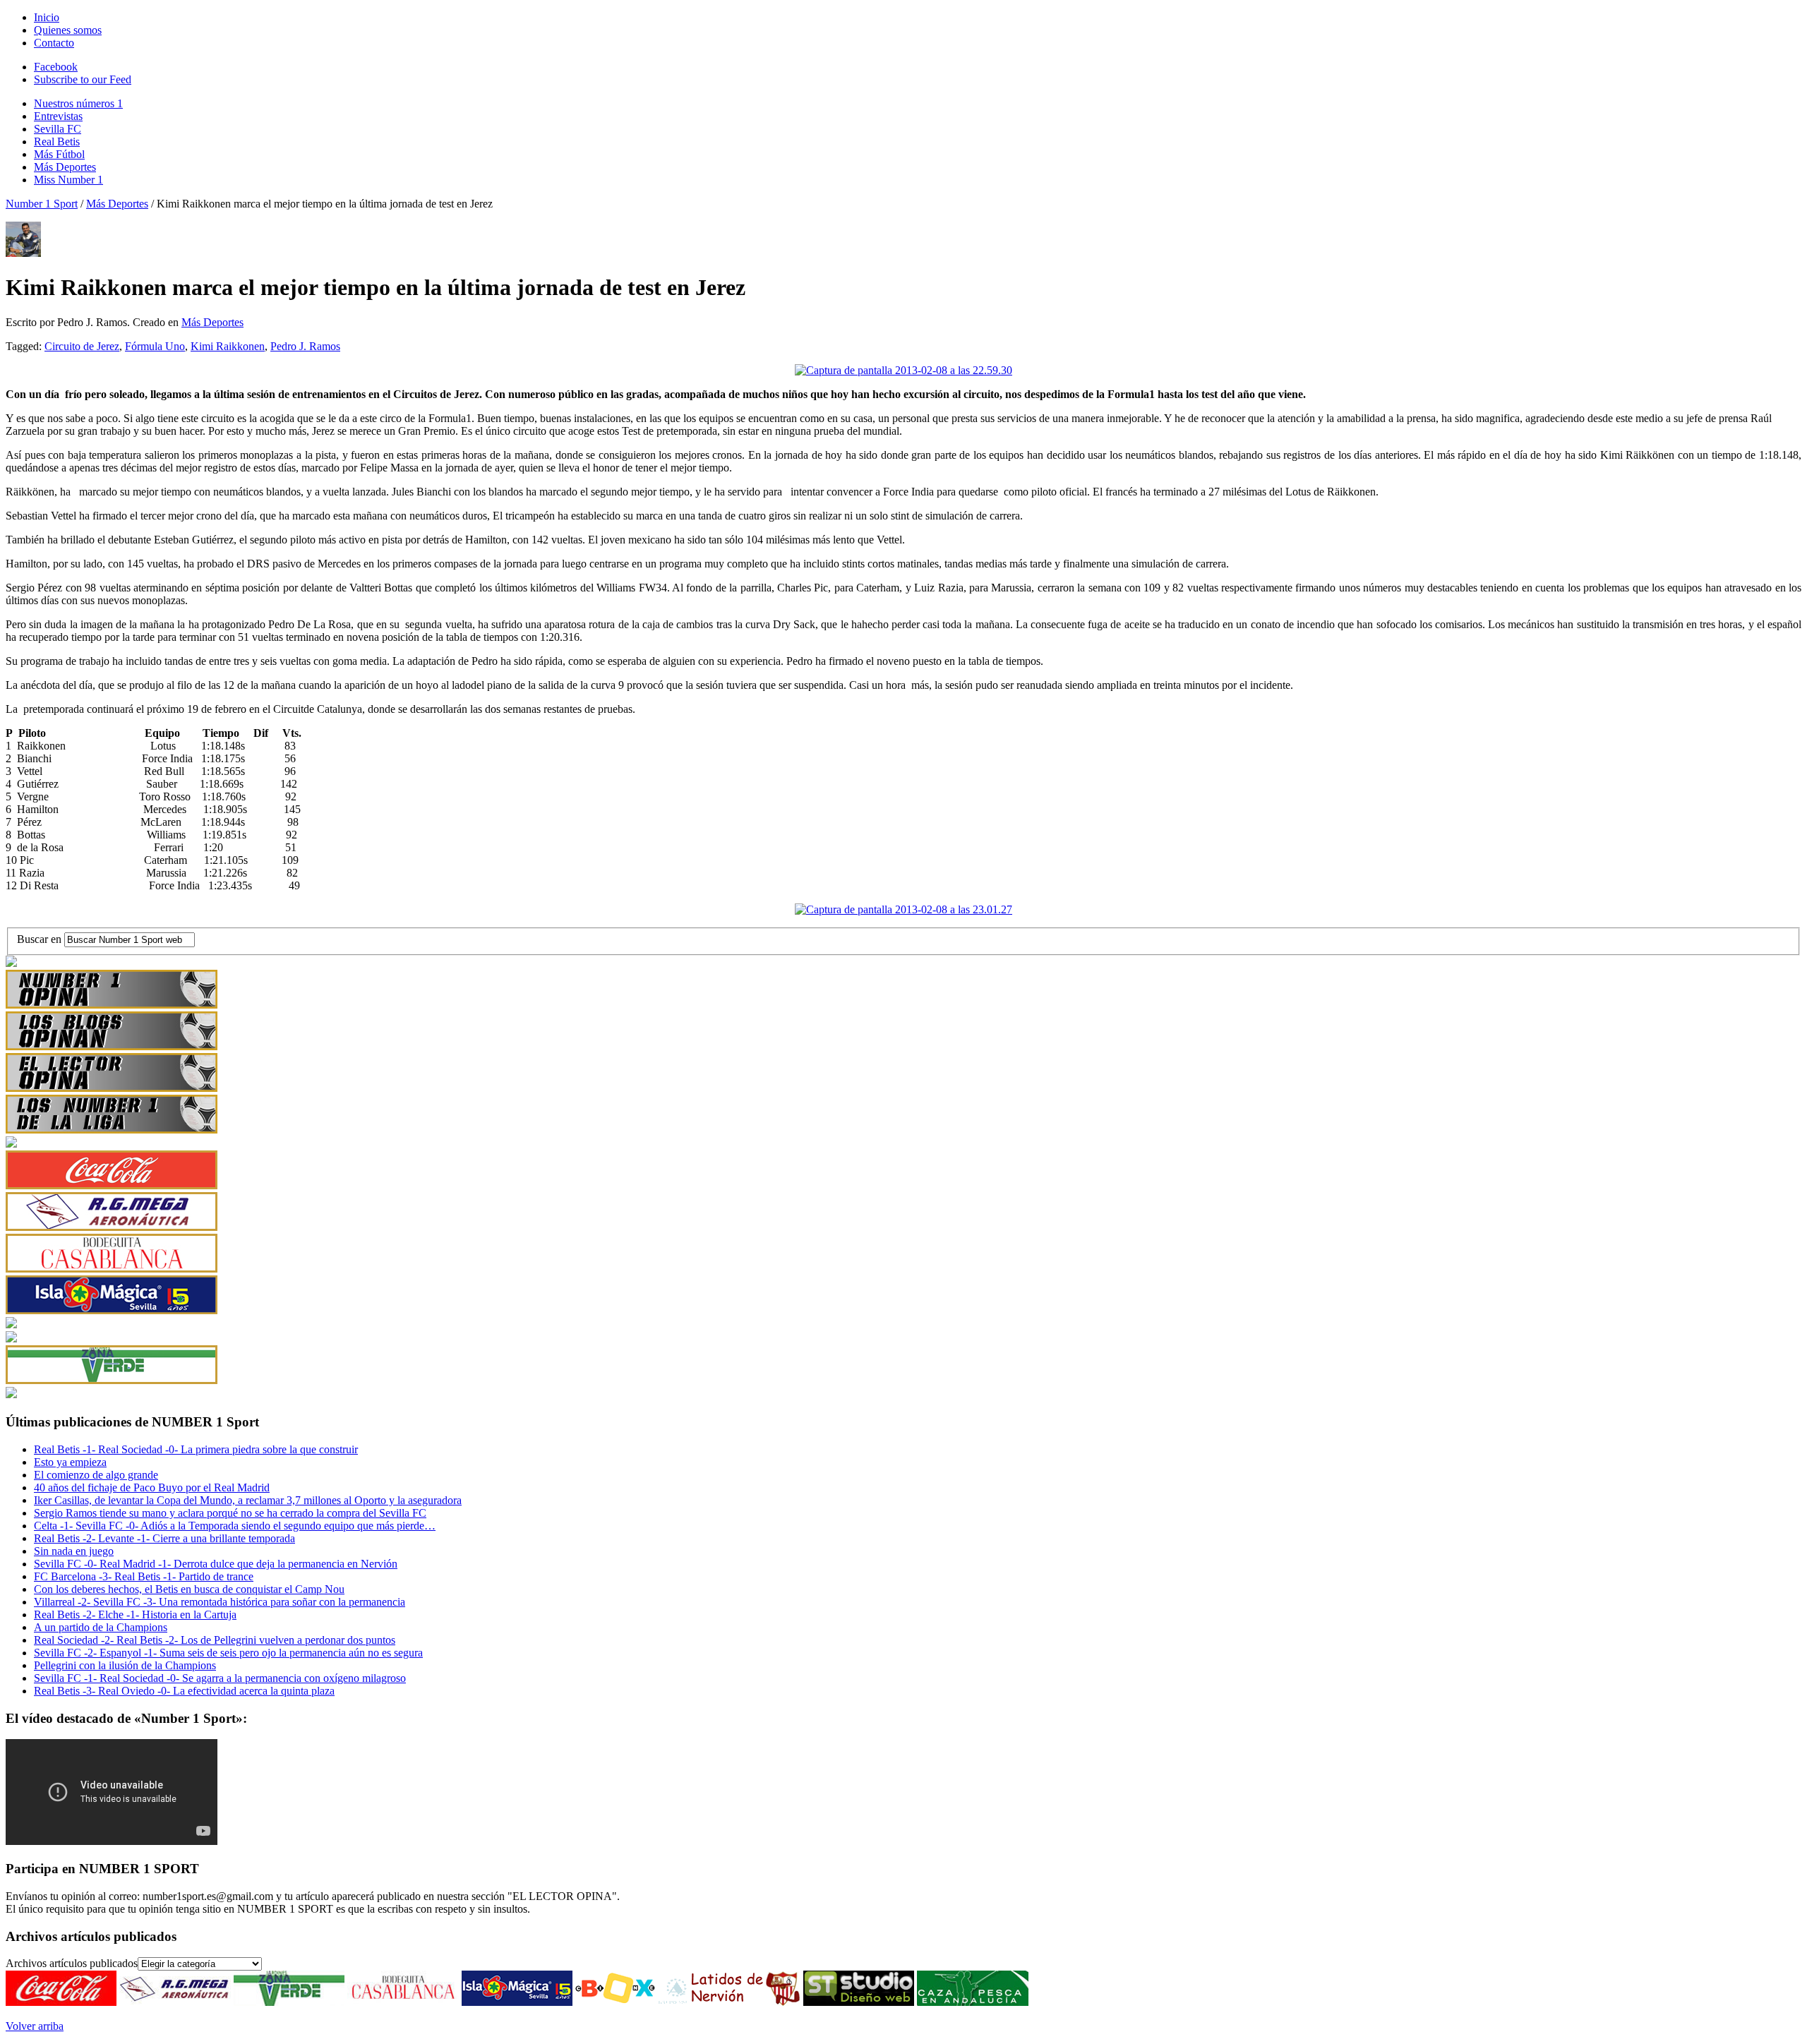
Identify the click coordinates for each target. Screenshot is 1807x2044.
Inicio (47, 17)
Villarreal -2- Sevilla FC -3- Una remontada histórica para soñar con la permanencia (220, 1602)
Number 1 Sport (42, 204)
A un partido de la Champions (101, 1627)
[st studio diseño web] (859, 2002)
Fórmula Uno (155, 346)
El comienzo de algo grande (96, 1475)
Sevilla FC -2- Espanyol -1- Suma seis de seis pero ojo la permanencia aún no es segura (228, 1653)
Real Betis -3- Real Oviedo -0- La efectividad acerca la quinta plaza (184, 1691)
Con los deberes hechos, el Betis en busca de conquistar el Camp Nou (189, 1589)
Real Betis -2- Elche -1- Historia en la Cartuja (135, 1615)
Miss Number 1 (68, 180)
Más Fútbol (59, 154)
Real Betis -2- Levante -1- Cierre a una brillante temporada (164, 1538)
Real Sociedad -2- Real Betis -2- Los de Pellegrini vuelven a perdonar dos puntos (215, 1640)
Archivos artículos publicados (72, 1963)
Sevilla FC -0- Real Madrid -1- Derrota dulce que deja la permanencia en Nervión (216, 1564)
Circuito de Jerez (82, 346)
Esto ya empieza (70, 1462)
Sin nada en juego (74, 1551)
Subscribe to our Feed (83, 79)
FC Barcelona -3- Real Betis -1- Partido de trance (144, 1576)
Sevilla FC (58, 129)
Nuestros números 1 (78, 103)
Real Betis (57, 142)
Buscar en (41, 939)
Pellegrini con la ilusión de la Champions (125, 1665)
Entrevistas (58, 116)
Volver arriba (35, 2026)
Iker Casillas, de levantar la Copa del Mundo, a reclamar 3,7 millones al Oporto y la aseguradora (248, 1500)
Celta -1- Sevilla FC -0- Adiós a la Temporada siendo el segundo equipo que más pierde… (235, 1526)
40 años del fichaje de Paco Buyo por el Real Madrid (152, 1487)
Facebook (56, 67)
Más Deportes (65, 167)
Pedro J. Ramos (305, 346)
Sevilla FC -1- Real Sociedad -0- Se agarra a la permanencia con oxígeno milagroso (220, 1678)
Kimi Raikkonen (228, 346)
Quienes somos (68, 30)
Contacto (54, 43)
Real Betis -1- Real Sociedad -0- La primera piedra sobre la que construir (196, 1449)
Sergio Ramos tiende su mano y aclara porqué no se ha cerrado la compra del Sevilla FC (230, 1513)
